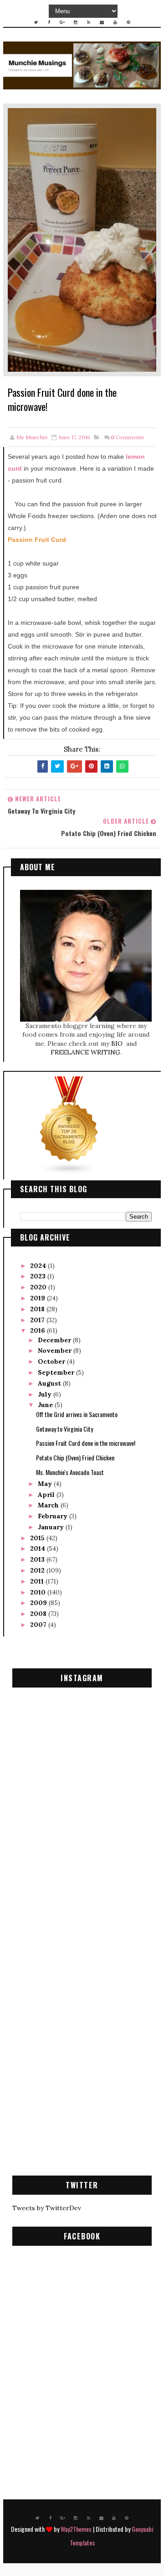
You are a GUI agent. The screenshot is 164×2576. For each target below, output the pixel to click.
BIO (118, 1044)
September (57, 1372)
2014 (38, 1548)
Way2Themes (76, 2529)
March (49, 1505)
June (46, 1405)
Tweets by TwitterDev (47, 2208)
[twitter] (36, 22)
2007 (39, 1625)
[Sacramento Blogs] (69, 1125)
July (46, 1394)
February (54, 1516)
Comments (127, 437)
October (52, 1361)
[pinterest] (128, 22)
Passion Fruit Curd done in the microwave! (86, 1443)
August (50, 1383)
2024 (39, 1266)
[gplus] (62, 22)
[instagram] (76, 22)
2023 (39, 1276)
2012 (38, 1570)
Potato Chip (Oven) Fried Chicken (75, 1457)
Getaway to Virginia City (64, 1429)
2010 (39, 1592)
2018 (38, 1309)
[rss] (89, 22)
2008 (39, 1614)
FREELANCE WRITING (85, 1052)
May (46, 1484)
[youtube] (115, 22)
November (56, 1350)
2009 (39, 1603)
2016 (38, 1330)
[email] (102, 22)
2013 (38, 1559)
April (47, 1495)
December (55, 1340)
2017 (38, 1320)
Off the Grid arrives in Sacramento (77, 1414)
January (52, 1527)
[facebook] (49, 22)
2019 (38, 1298)
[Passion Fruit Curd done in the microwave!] (82, 239)
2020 (39, 1287)
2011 (38, 1581)
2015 (38, 1538)
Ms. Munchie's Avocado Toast (70, 1472)
